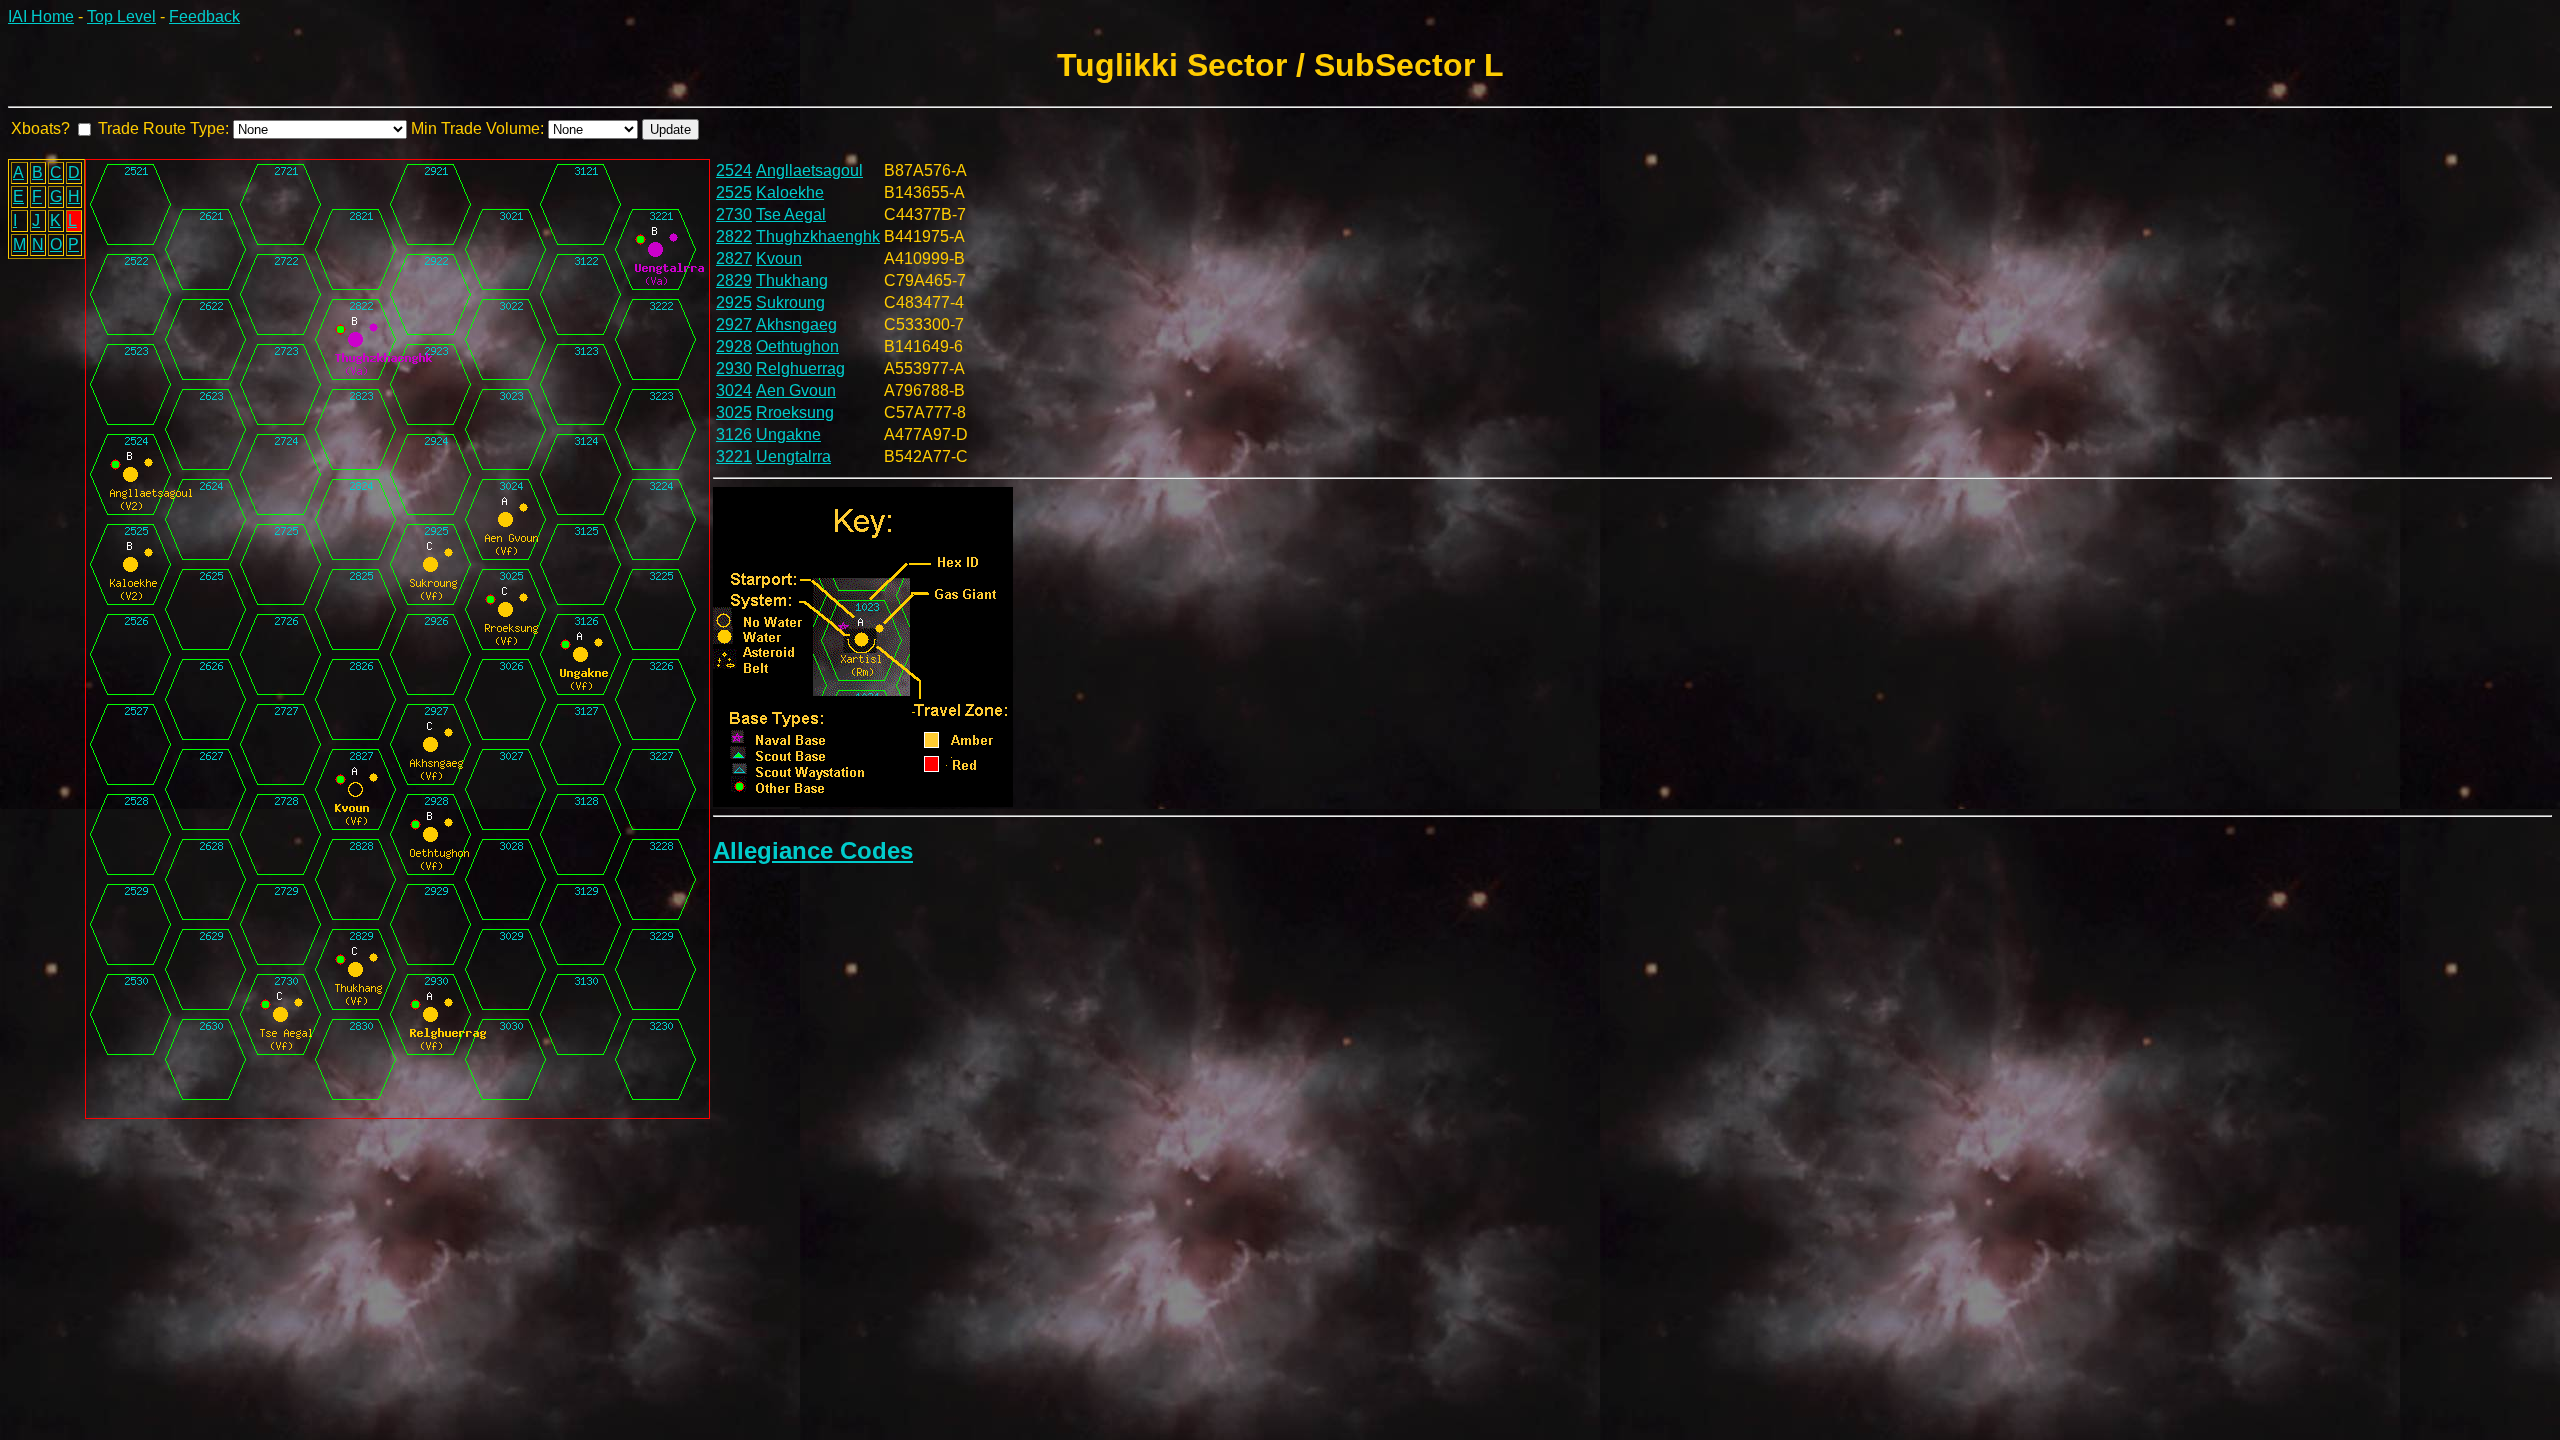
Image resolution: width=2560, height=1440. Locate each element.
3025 (734, 412)
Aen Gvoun (796, 390)
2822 (734, 236)
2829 (734, 280)
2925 (734, 302)
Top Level (121, 16)
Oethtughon (797, 346)
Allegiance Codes (813, 850)
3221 (734, 456)
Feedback (204, 16)
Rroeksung (795, 412)
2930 (734, 368)
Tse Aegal (791, 214)
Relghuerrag (800, 368)
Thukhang (792, 280)
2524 (734, 170)
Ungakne (788, 434)
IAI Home (41, 16)
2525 (734, 192)
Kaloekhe (790, 192)
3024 (734, 390)
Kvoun (779, 258)
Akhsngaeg (796, 324)
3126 (734, 434)
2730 (734, 214)
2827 (734, 258)
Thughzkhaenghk (818, 236)
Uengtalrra (793, 456)
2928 (734, 346)
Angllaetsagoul (809, 170)
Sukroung (790, 302)
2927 (734, 324)
